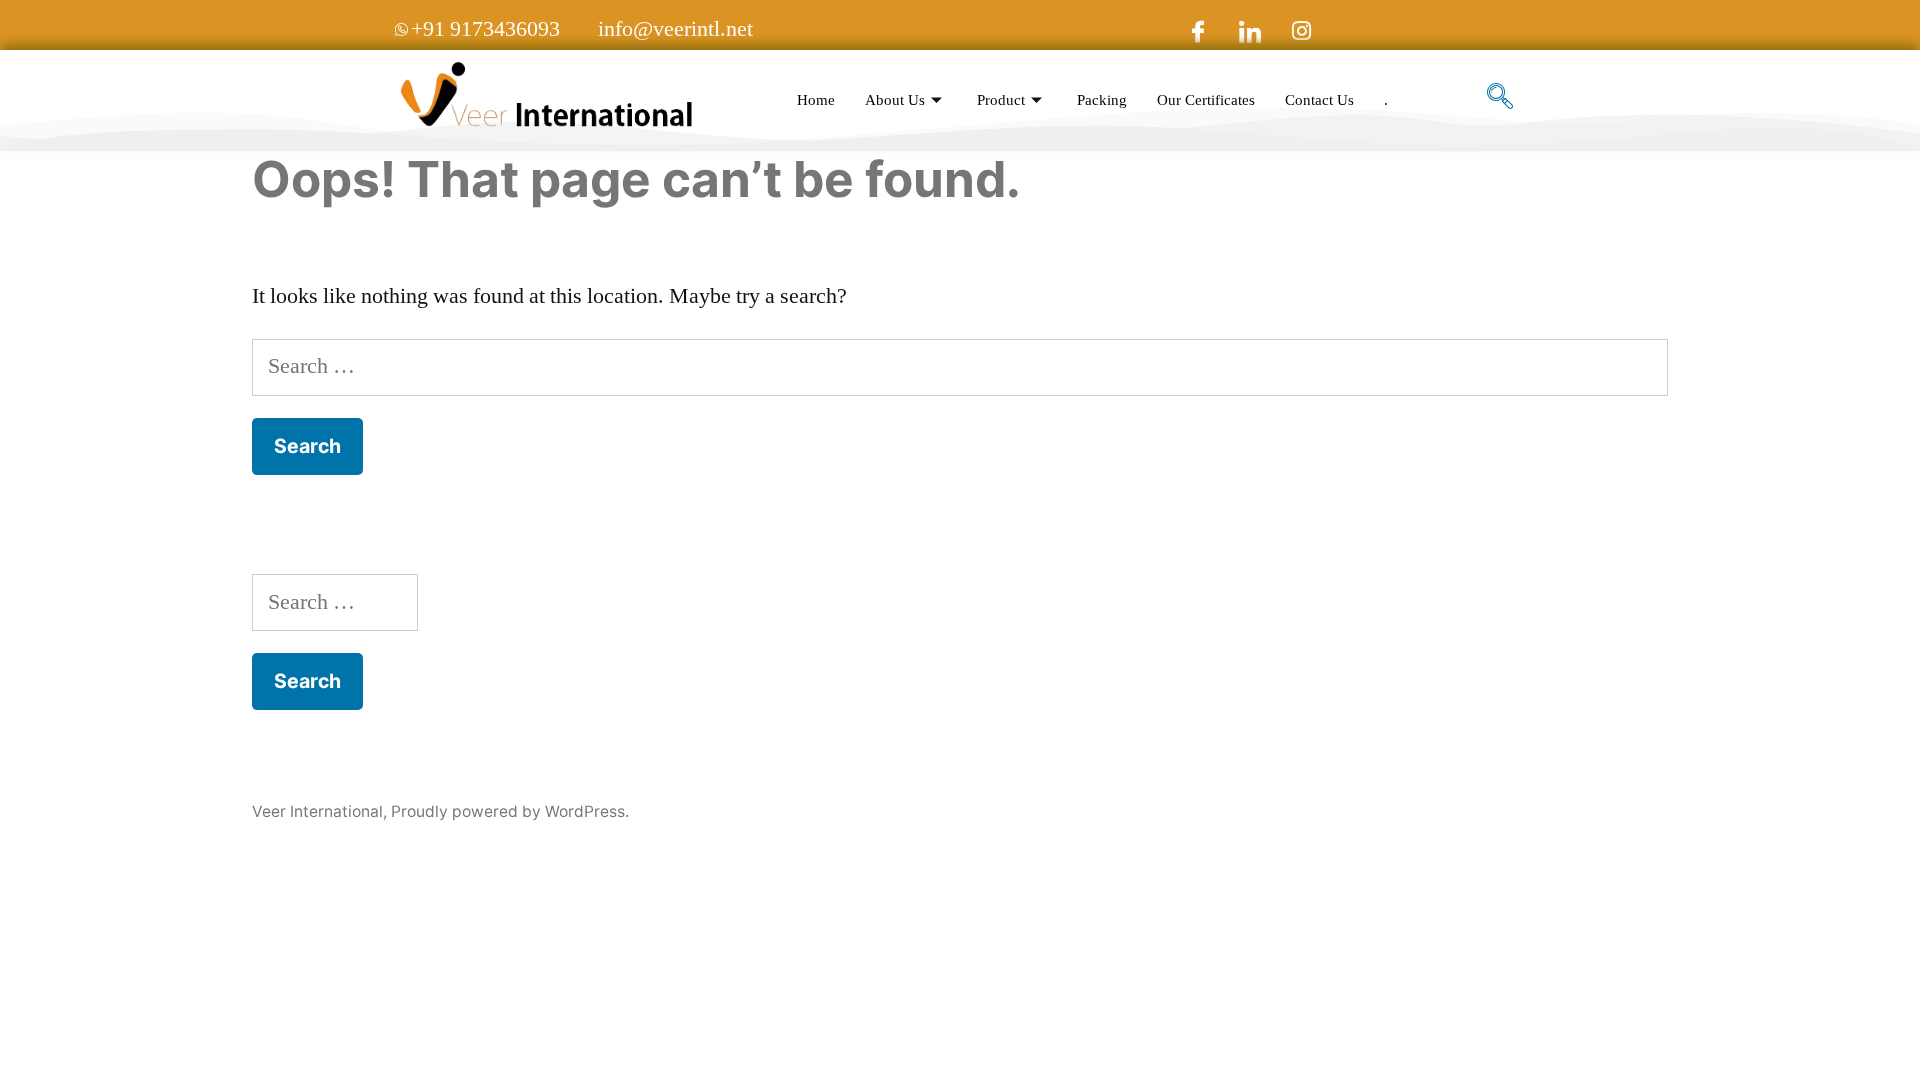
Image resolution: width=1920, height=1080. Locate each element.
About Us (895, 100)
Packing (1102, 100)
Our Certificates (1206, 100)
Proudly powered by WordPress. (510, 811)
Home (816, 100)
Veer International (317, 811)
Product (1001, 100)
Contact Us (1319, 100)
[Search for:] (960, 366)
